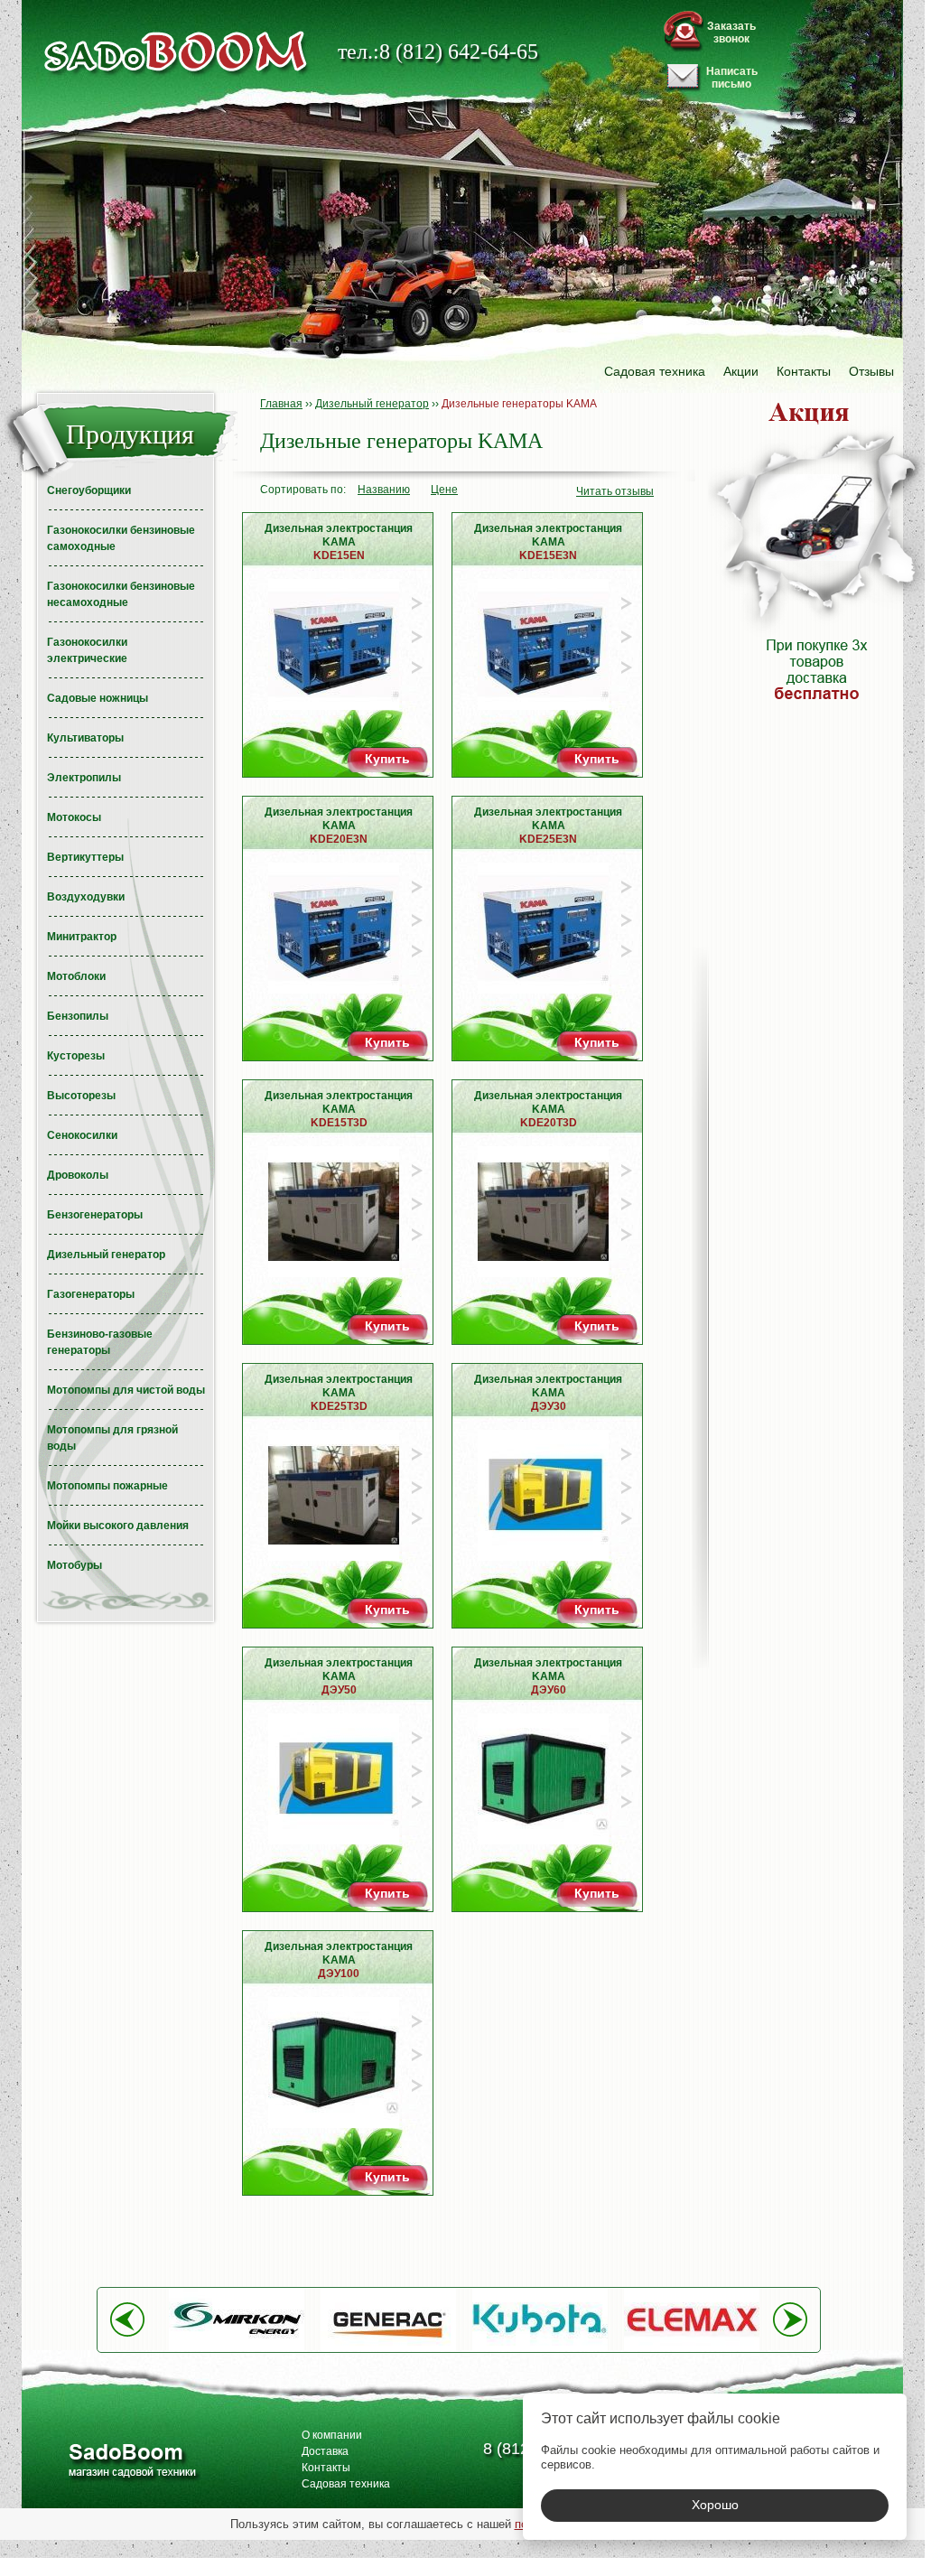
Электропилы (84, 778)
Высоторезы (81, 1096)
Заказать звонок (731, 33)
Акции (741, 371)
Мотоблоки (76, 976)
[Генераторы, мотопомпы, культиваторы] (131, 2463)
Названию (384, 490)
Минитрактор (82, 937)
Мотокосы (74, 817)
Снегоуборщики (89, 490)
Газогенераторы (91, 1294)
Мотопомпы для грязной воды (112, 1438)
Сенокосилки (82, 1135)
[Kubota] (540, 2347)
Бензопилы (78, 1016)
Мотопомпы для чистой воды (126, 1390)
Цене (444, 490)
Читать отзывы (615, 491)
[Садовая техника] (176, 52)
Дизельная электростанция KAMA (339, 542)
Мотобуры (74, 1565)
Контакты (804, 371)
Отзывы (871, 371)
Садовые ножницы (98, 698)
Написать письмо (732, 78)
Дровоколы (78, 1175)
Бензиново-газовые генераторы (100, 1342)
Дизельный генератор (106, 1255)
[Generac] (388, 2347)
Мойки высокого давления (118, 1526)
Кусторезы (76, 1056)
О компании (332, 2435)
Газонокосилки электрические (87, 650)
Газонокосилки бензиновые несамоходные (121, 594)
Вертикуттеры (85, 857)
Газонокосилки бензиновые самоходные (121, 538)
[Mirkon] (237, 2347)
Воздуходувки (86, 897)
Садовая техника (655, 371)
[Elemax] (692, 2347)
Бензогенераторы (95, 1215)
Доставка (325, 2451)
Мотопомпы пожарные (107, 1486)
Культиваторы (85, 738)
